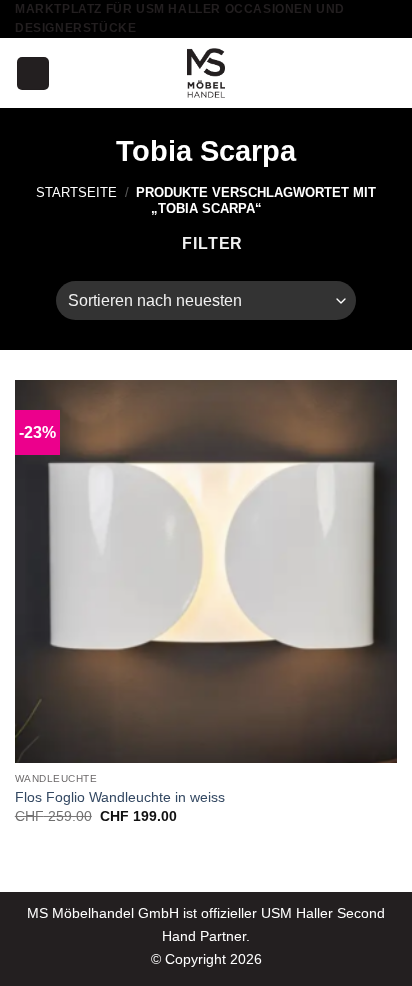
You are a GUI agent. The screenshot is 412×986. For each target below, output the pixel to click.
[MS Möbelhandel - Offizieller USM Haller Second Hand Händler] (206, 73)
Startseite (76, 192)
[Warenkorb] (387, 73)
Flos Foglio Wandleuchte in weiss (120, 797)
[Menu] (33, 73)
